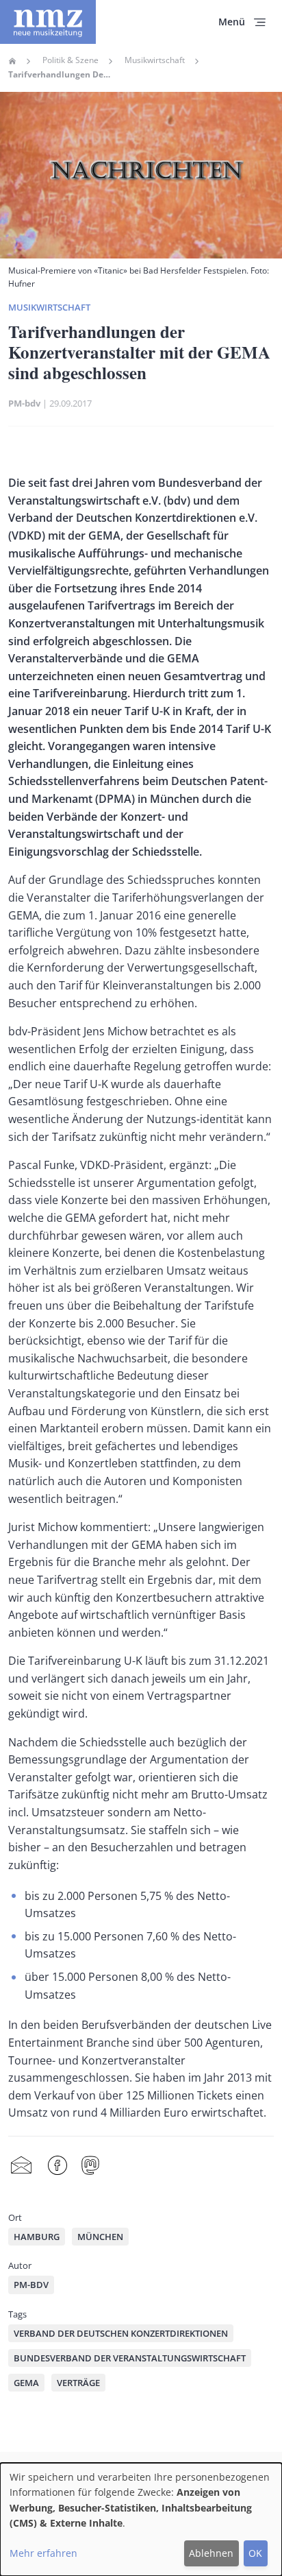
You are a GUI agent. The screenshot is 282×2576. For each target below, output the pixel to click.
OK (255, 2553)
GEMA (26, 2383)
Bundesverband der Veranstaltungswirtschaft (130, 2358)
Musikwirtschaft (155, 60)
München (100, 2237)
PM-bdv (24, 403)
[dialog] (141, 2519)
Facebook (57, 2166)
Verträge (78, 2383)
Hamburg (37, 2237)
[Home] (48, 22)
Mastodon (90, 2166)
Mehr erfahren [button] (43, 2553)
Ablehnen (211, 2553)
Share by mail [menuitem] (21, 2166)
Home (12, 61)
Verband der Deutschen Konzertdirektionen (121, 2333)
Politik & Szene (70, 60)
